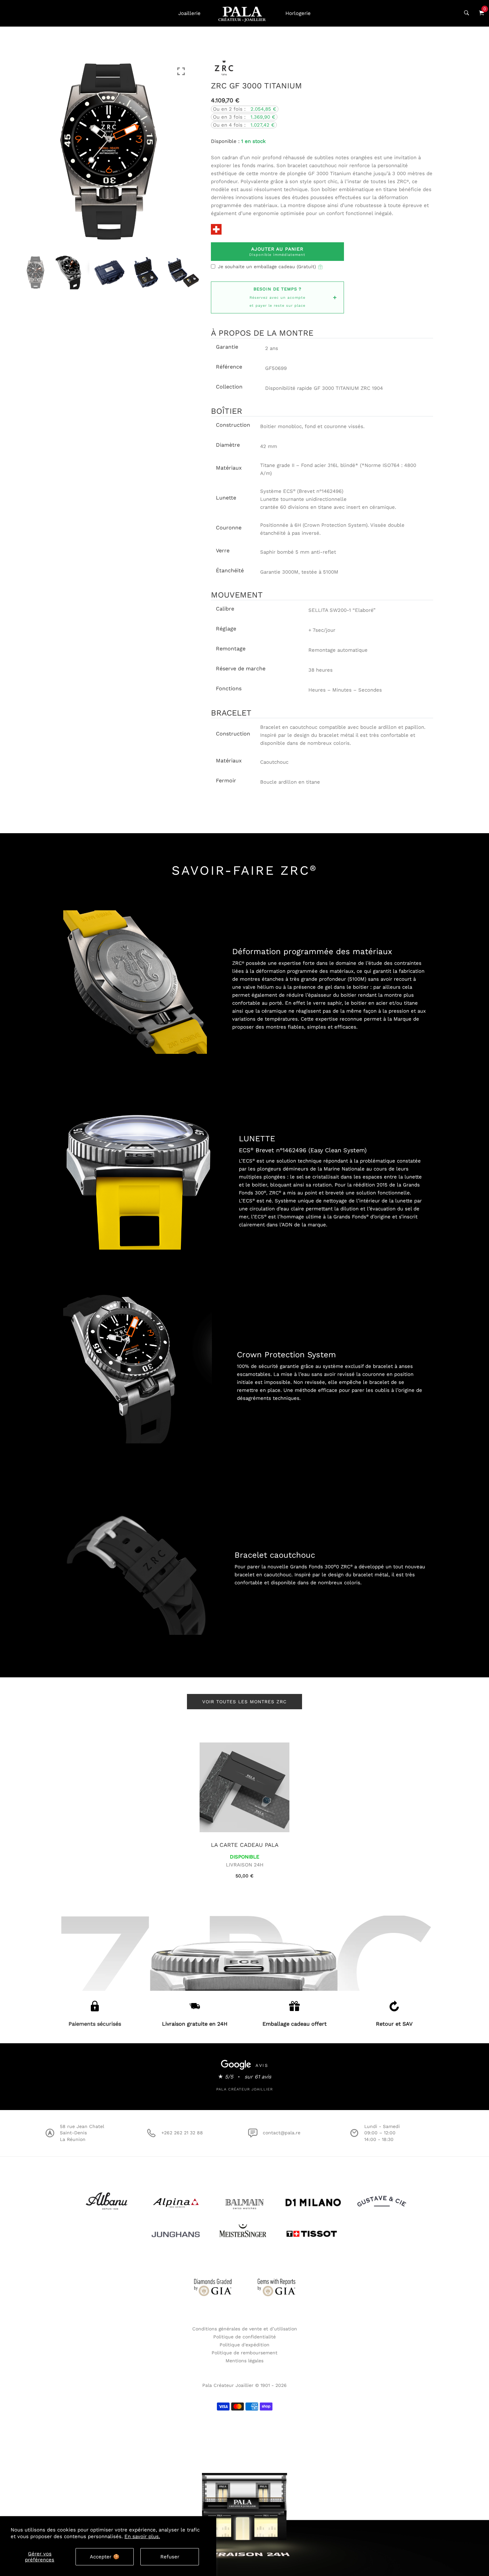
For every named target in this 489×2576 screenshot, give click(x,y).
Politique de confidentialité (244, 2337)
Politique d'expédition (244, 2345)
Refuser (170, 2557)
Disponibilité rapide (289, 388)
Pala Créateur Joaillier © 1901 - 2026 (244, 2385)
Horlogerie (298, 13)
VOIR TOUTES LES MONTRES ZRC (244, 1702)
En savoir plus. (142, 2536)
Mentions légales (244, 2361)
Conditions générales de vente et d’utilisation (245, 2329)
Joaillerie (189, 13)
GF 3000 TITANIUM (336, 388)
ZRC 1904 (372, 388)
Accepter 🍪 (105, 2557)
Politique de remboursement (244, 2353)
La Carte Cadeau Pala (245, 1845)
